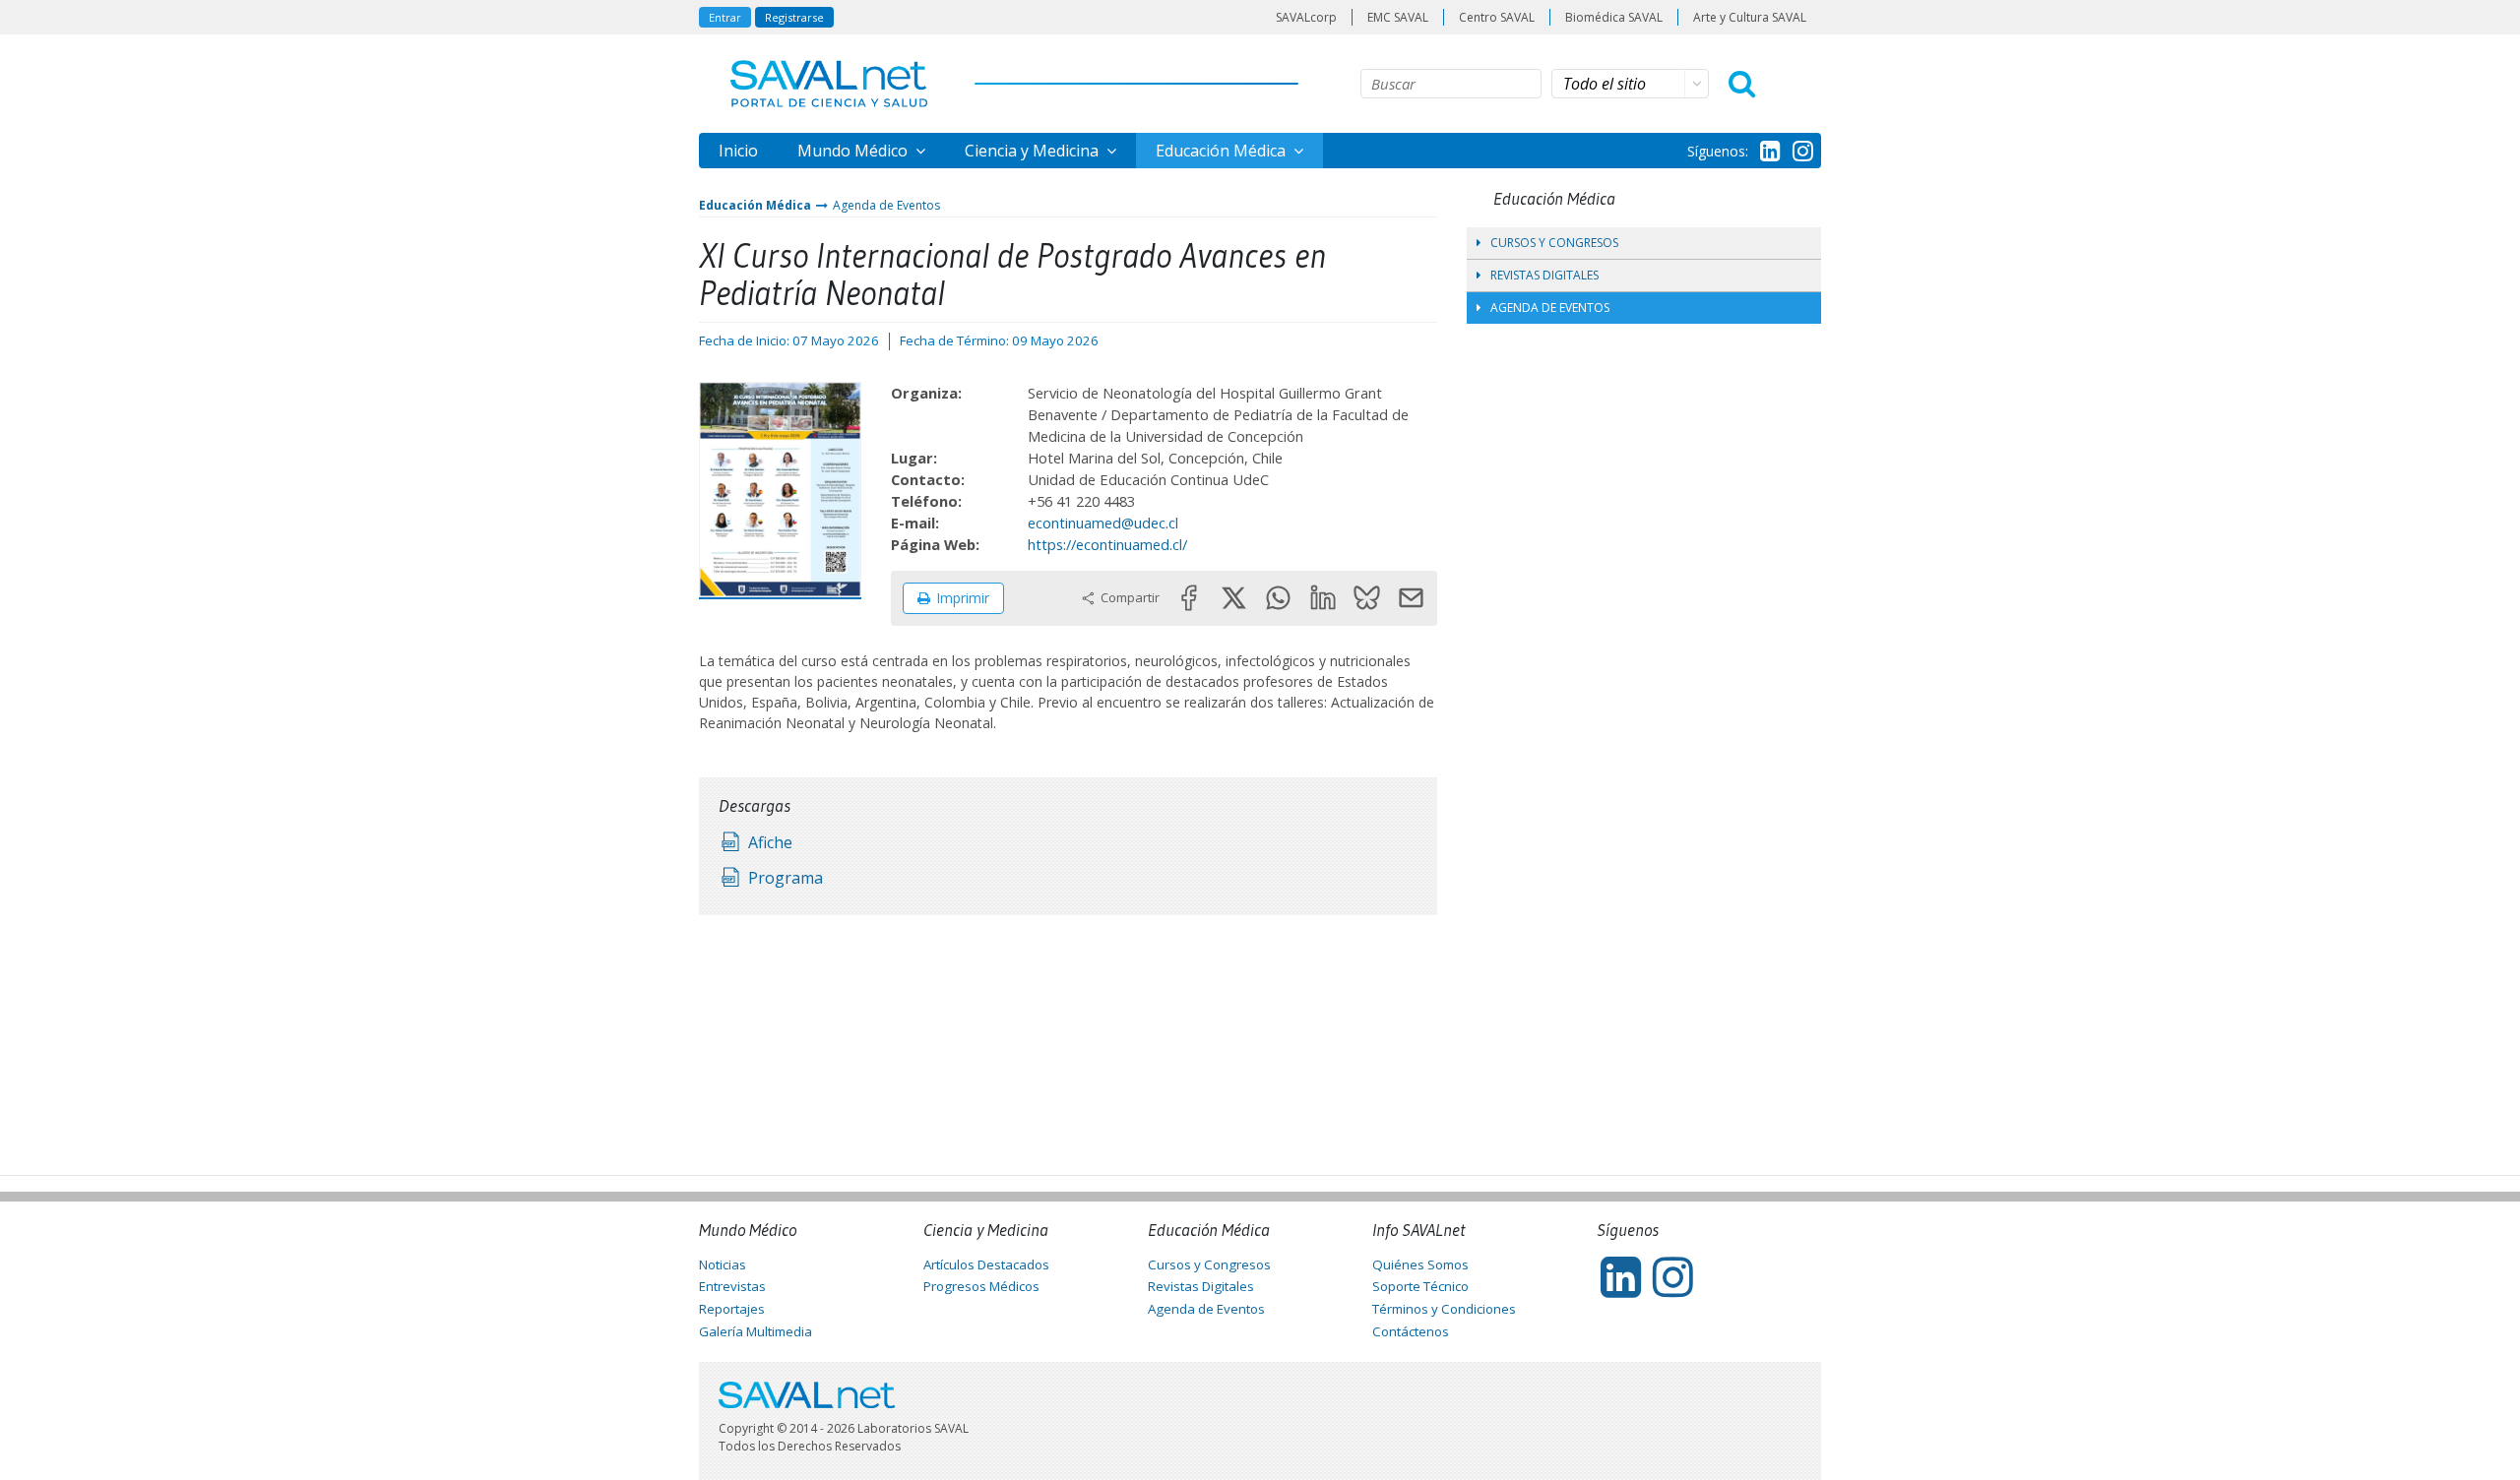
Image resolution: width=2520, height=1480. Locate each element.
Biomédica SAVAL (1614, 17)
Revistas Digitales (1544, 275)
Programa (786, 878)
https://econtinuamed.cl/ (1107, 544)
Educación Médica (1223, 151)
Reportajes (732, 1309)
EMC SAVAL (1398, 17)
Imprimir (963, 598)
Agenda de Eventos (886, 205)
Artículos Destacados (986, 1264)
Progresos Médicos (981, 1286)
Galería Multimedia (756, 1331)
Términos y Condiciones (1444, 1309)
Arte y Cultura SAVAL (1750, 17)
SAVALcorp (1306, 17)
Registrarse (794, 17)
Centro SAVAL (1497, 17)
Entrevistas (732, 1286)
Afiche (770, 842)
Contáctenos (1411, 1331)
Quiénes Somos (1420, 1264)
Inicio (738, 151)
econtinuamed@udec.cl (1103, 523)
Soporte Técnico (1420, 1286)
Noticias (723, 1264)
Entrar (725, 17)
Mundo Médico (854, 151)
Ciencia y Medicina (1034, 151)
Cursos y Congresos (1554, 243)
